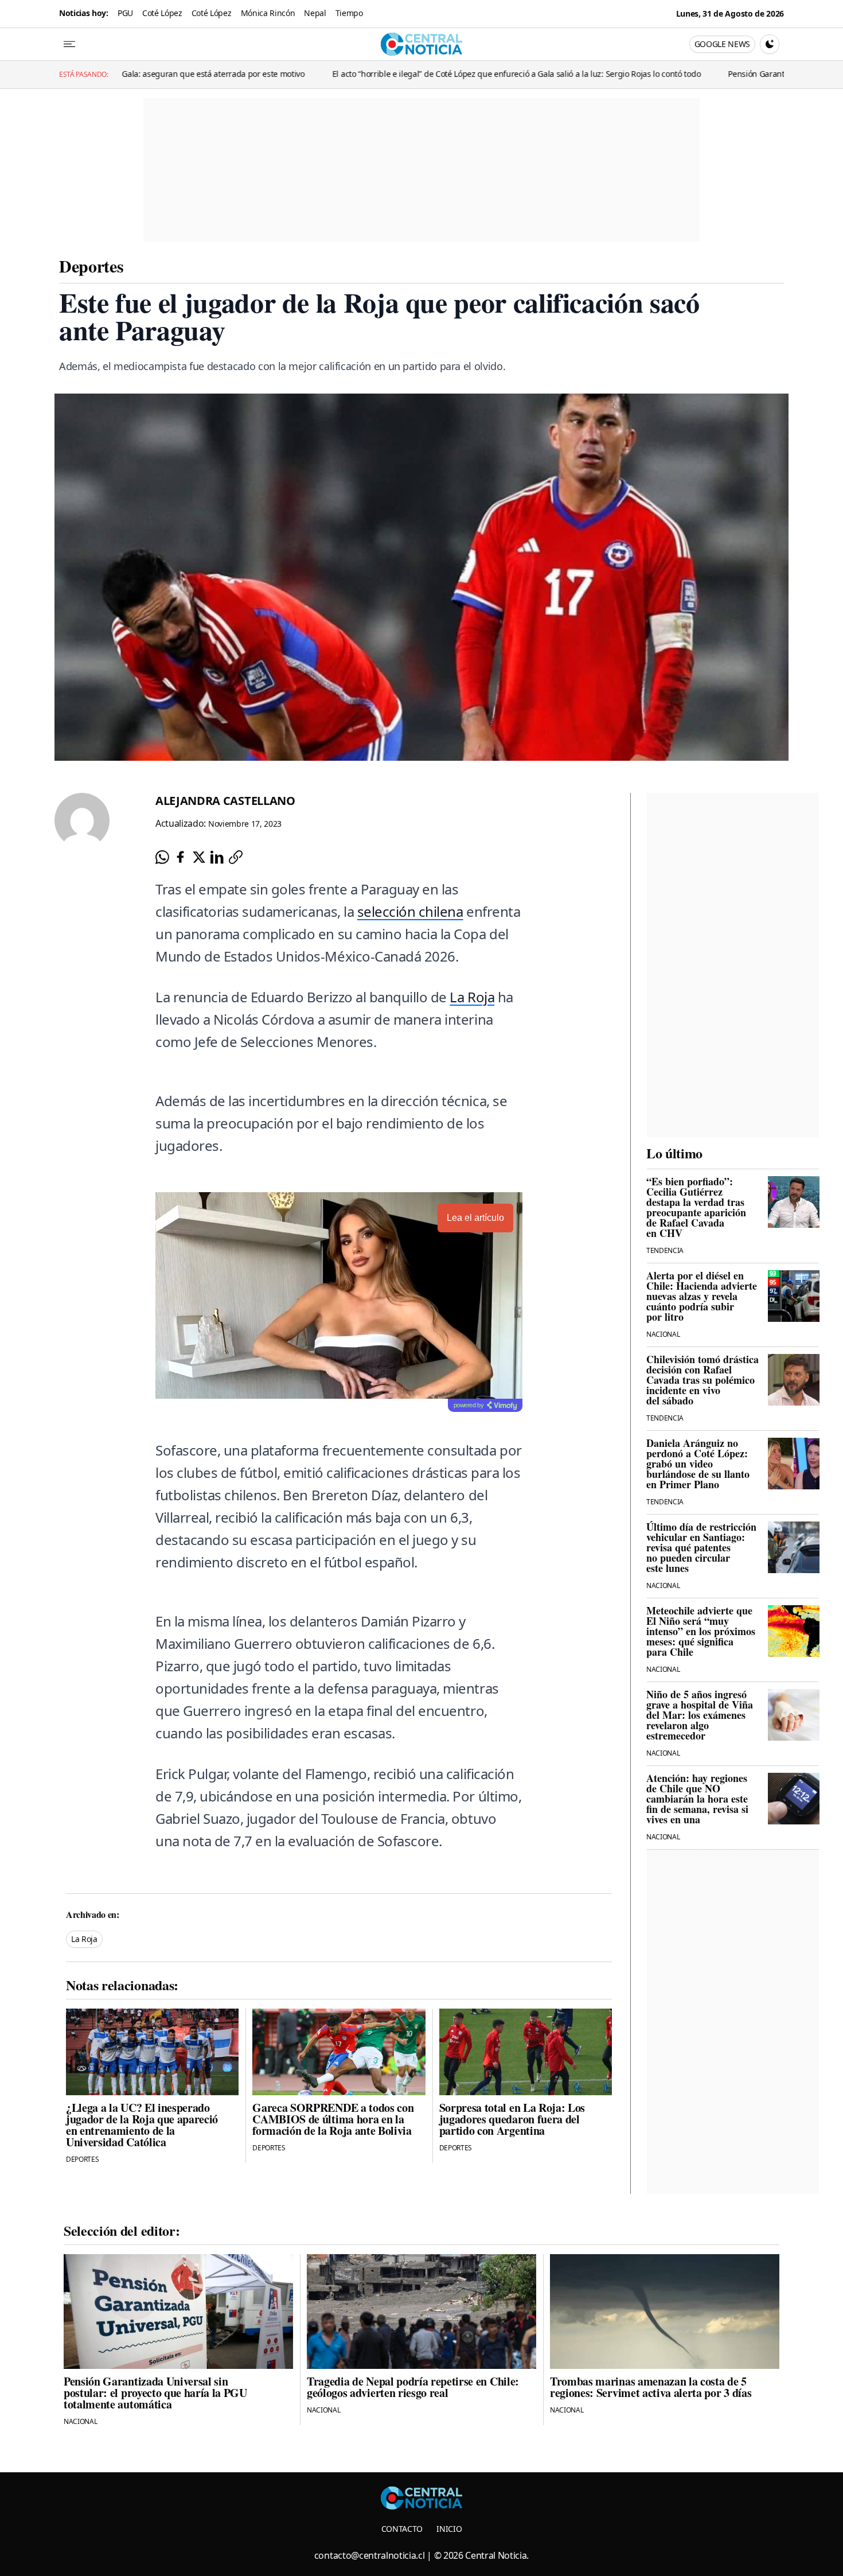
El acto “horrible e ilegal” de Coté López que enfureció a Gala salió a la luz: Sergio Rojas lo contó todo (342, 74)
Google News (722, 44)
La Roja (472, 997)
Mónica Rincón (268, 13)
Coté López (162, 13)
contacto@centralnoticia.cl (370, 2555)
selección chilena (410, 911)
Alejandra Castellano (225, 801)
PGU (125, 13)
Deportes (91, 266)
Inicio (449, 2529)
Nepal (315, 13)
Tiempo (349, 13)
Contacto (402, 2529)
